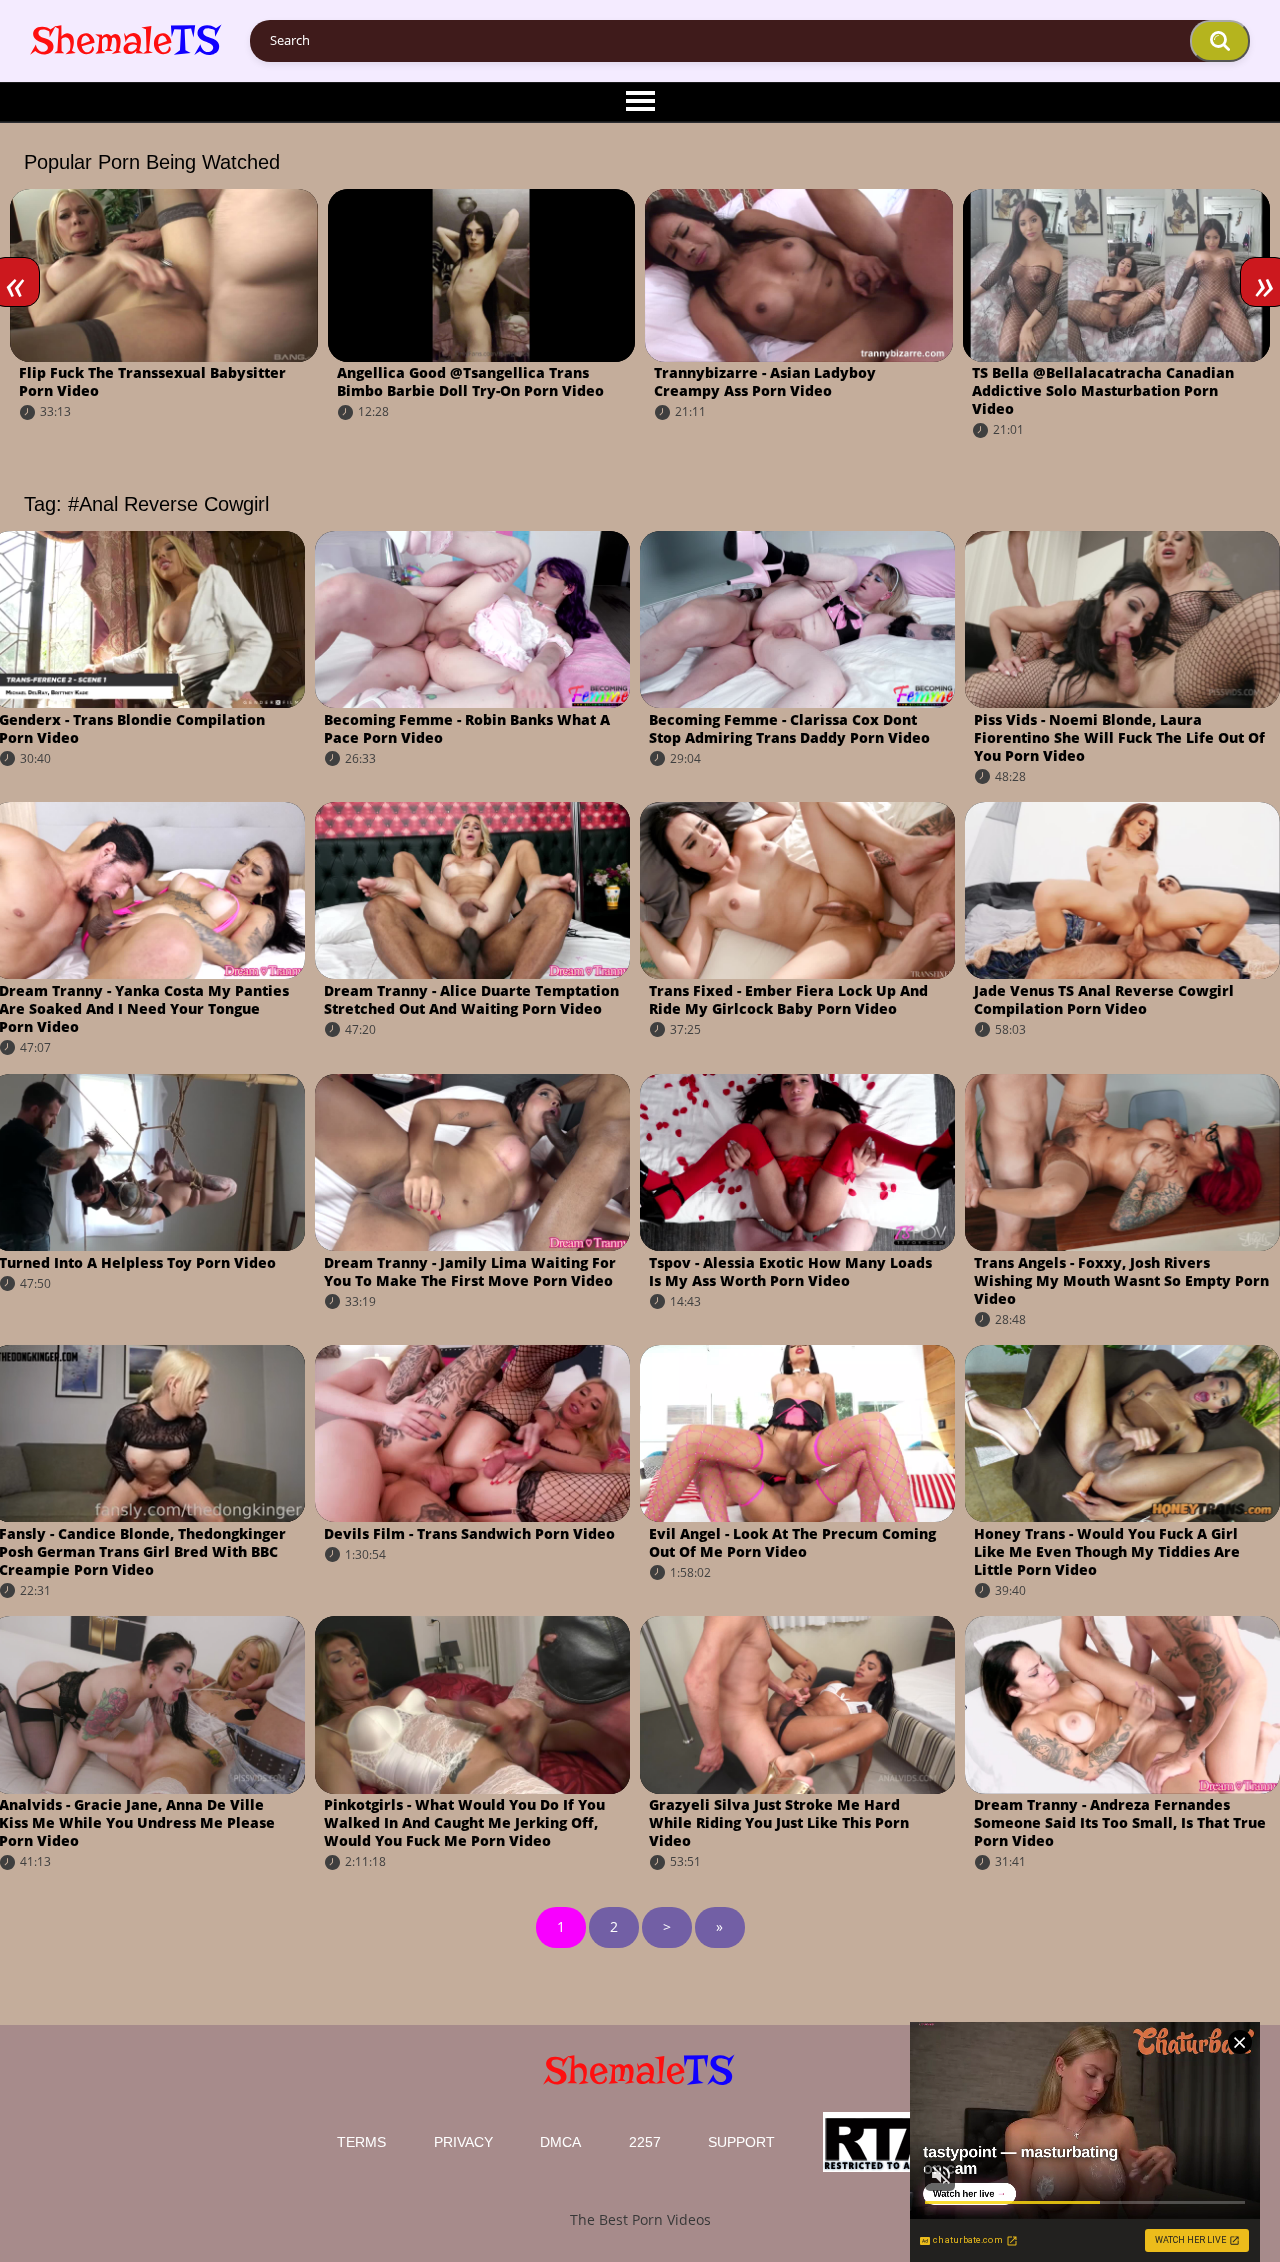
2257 (645, 2142)
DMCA (560, 2142)
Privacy (463, 2142)
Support (741, 2142)
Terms (361, 2142)
